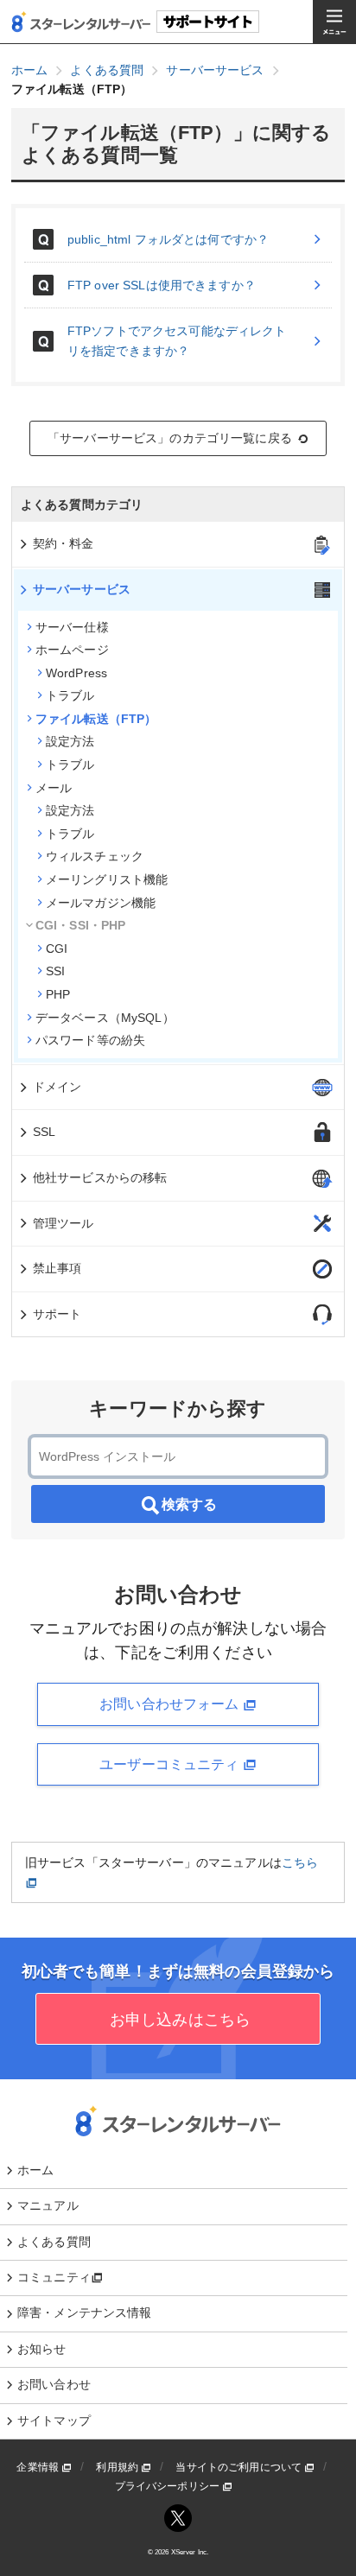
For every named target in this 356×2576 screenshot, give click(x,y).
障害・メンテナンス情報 (85, 2313)
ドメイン (57, 1087)
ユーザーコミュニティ (171, 1764)
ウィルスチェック (95, 856)
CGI (57, 949)
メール (54, 788)
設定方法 (70, 741)
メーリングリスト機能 (107, 879)
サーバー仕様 (72, 627)
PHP (58, 994)
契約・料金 (64, 543)
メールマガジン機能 (101, 903)
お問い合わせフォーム (171, 1704)
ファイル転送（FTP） (96, 719)
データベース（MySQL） (105, 1018)
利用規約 (118, 2467)
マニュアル (48, 2205)
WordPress (76, 673)
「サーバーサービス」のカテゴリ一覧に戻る (170, 438)
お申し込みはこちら (178, 2020)
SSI (55, 971)
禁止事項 (57, 1268)
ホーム (35, 2170)
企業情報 (39, 2467)
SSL (44, 1132)
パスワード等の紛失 (90, 1040)
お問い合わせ (54, 2384)
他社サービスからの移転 (100, 1177)
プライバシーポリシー (169, 2486)
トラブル (70, 695)
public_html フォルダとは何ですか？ (168, 239)
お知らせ (42, 2349)
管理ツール (64, 1223)
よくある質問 (54, 2242)
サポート (57, 1314)
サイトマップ (54, 2421)
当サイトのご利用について (240, 2467)
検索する (189, 1504)
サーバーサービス (82, 589)
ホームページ (72, 650)
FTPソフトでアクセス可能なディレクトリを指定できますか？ (177, 340)
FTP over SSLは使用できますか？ (162, 285)
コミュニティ (54, 2277)
